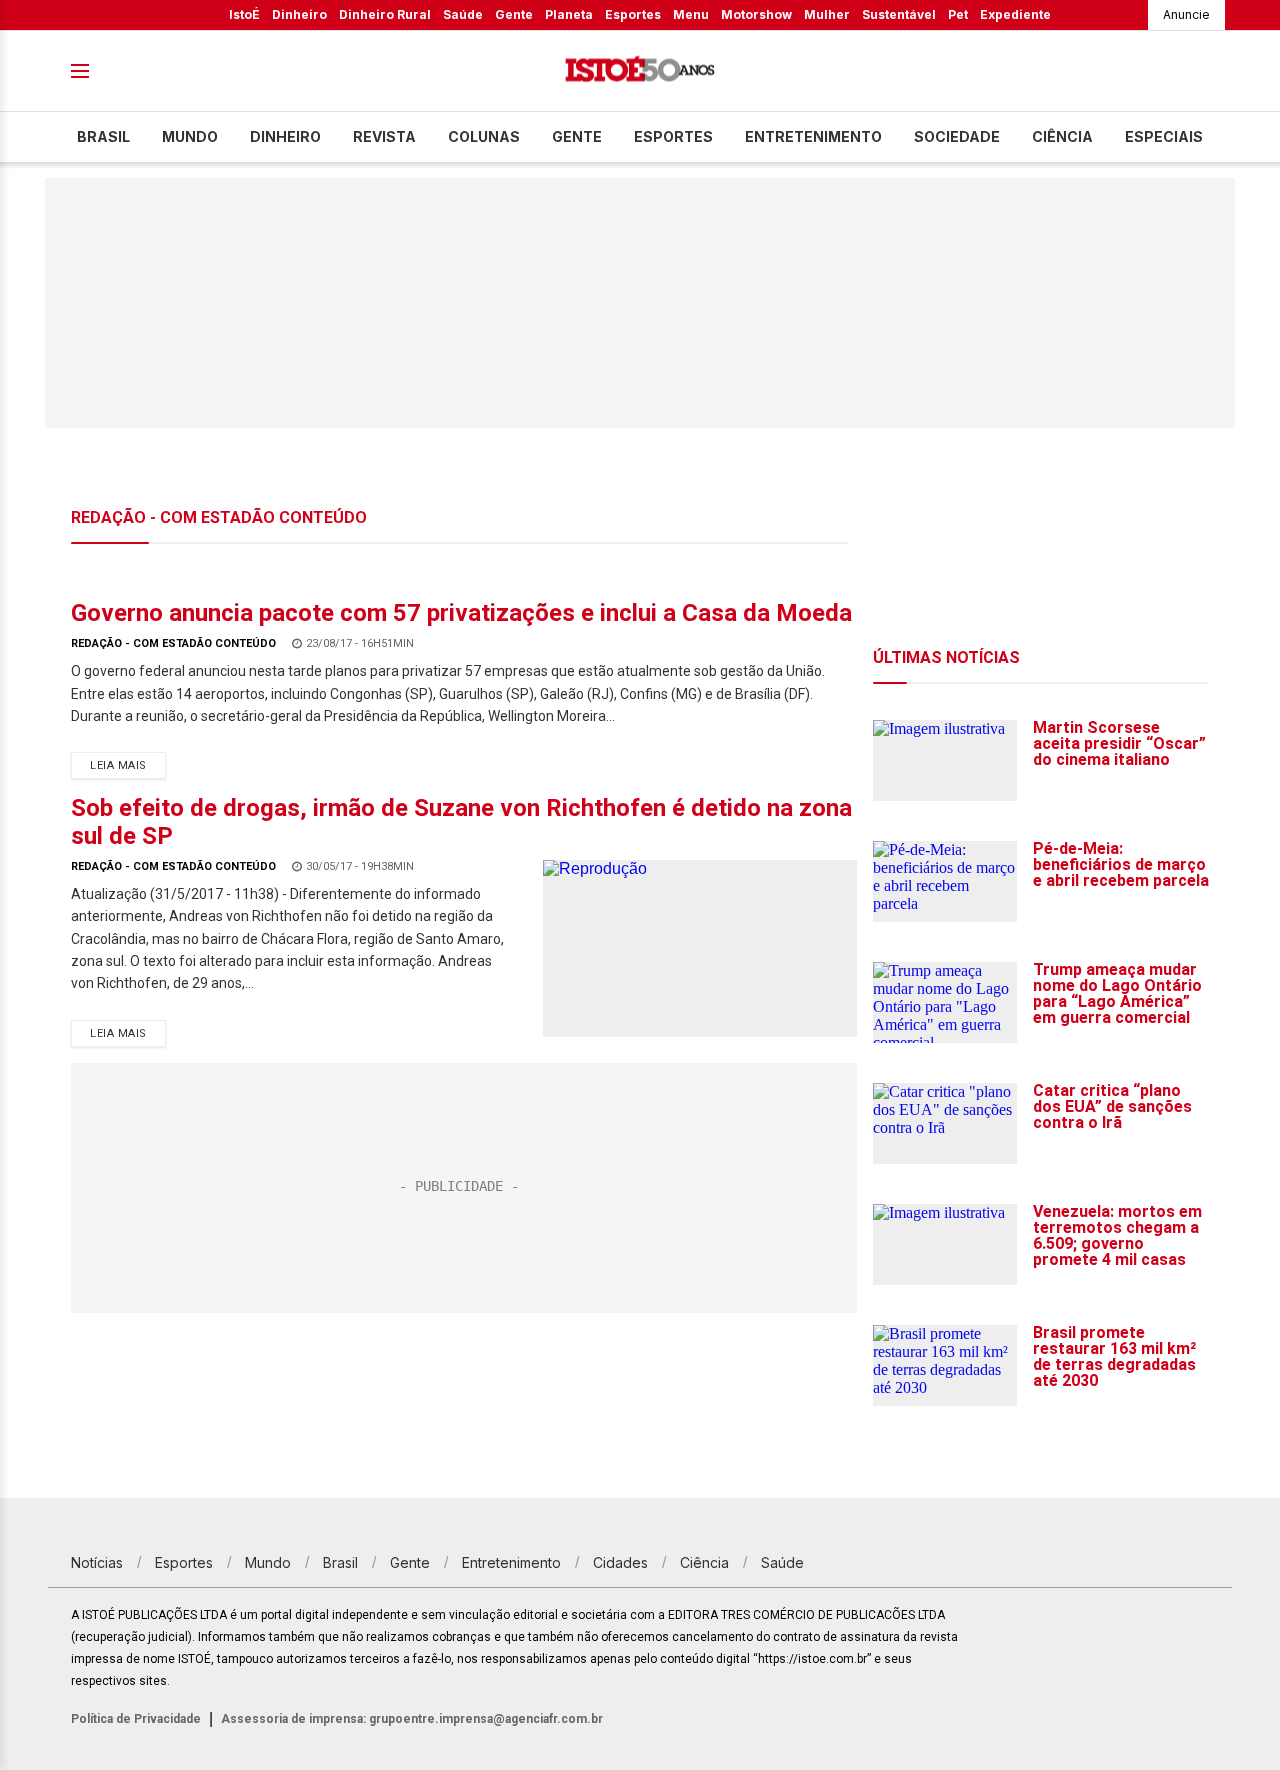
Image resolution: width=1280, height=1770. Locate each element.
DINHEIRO (285, 136)
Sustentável (899, 14)
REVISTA (384, 136)
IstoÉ (244, 14)
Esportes (633, 14)
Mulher (827, 14)
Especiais (1164, 136)
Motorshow (756, 14)
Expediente (1015, 14)
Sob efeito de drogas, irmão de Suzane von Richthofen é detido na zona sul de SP (461, 821)
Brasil (103, 136)
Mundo (190, 136)
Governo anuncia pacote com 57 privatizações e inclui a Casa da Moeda (461, 613)
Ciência (1062, 136)
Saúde (463, 14)
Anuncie (1186, 14)
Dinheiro (299, 14)
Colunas (484, 136)
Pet (958, 14)
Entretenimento (813, 136)
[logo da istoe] (640, 71)
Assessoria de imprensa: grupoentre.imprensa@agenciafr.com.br (412, 1719)
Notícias (97, 1562)
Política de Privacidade (136, 1719)
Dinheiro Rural (385, 14)
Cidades (620, 1562)
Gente (514, 14)
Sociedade (957, 136)
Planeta (569, 14)
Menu (691, 14)
